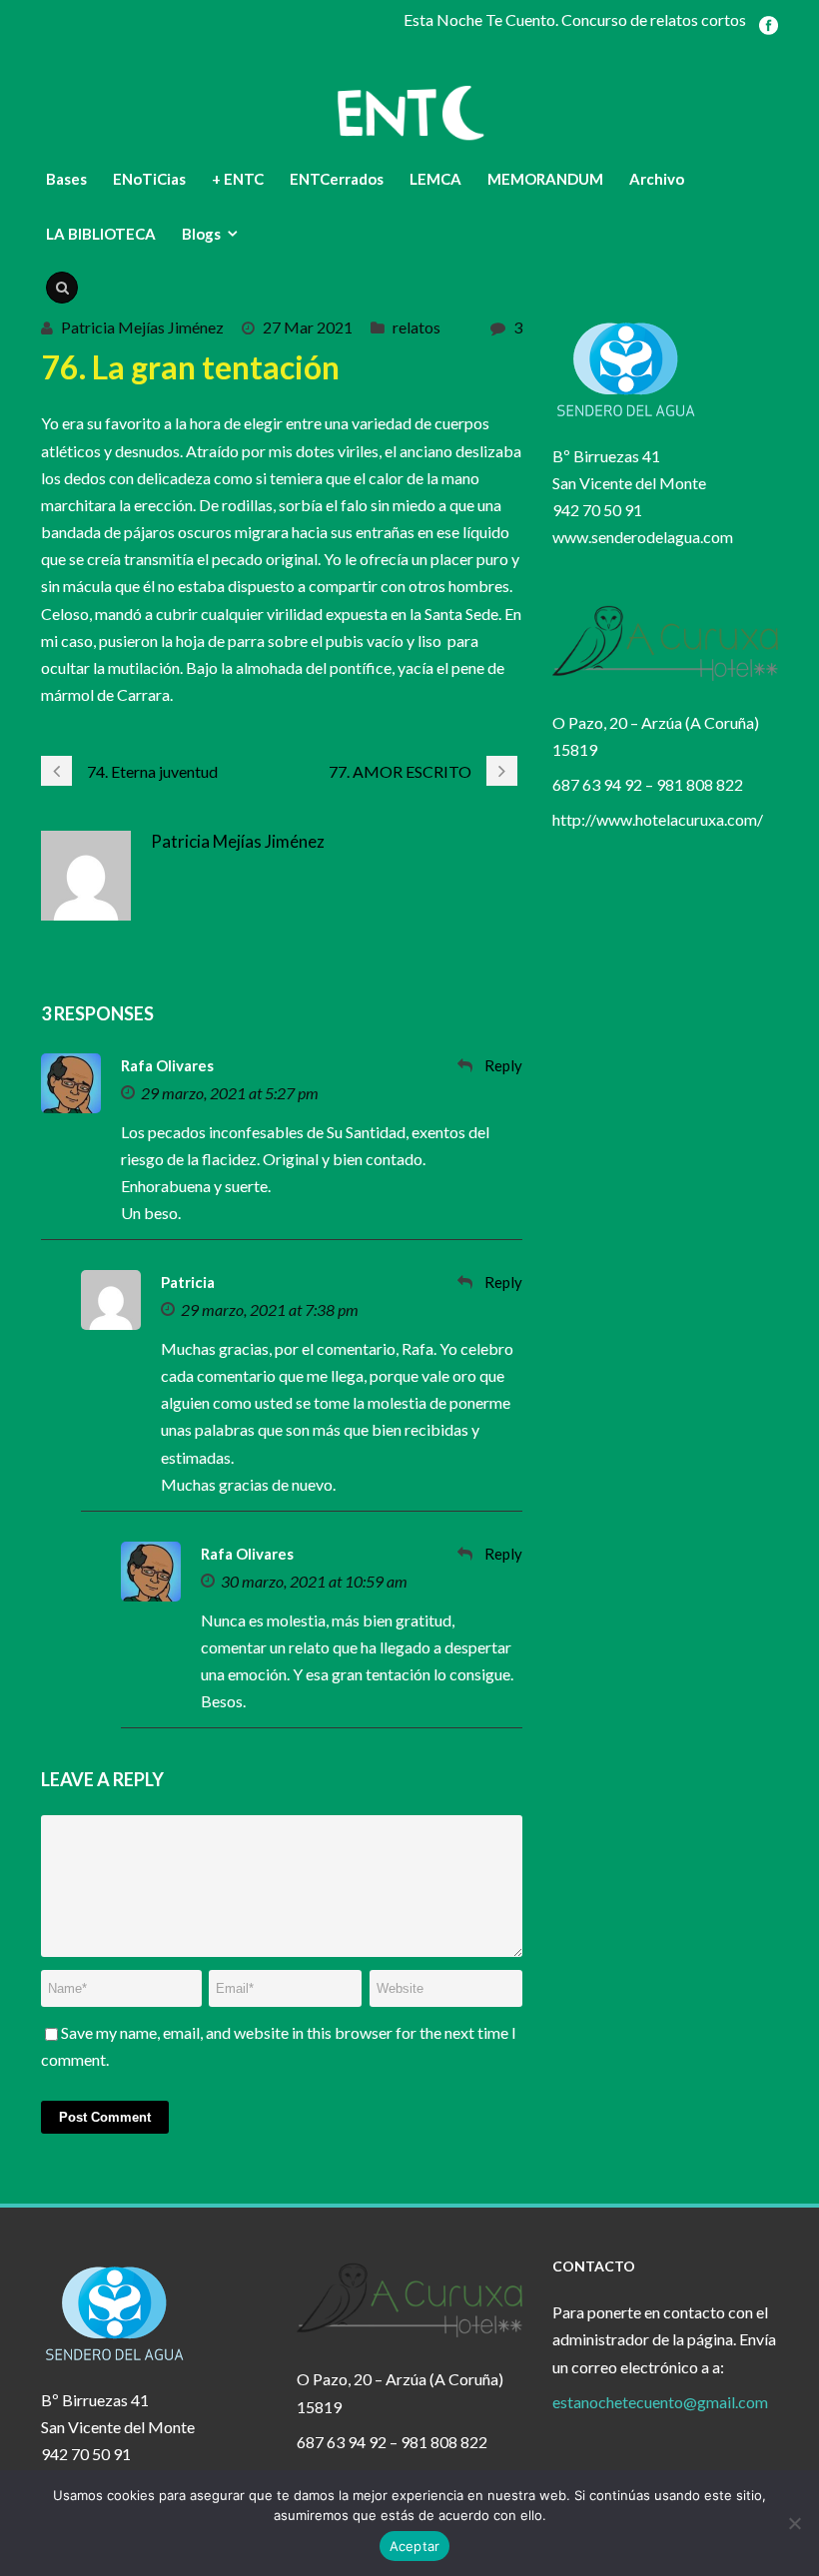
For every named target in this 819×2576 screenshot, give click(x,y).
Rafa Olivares (167, 1065)
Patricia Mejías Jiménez (142, 327)
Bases (66, 179)
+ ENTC (238, 179)
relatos (416, 327)
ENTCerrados (337, 179)
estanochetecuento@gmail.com (660, 2402)
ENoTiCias (149, 179)
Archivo (657, 179)
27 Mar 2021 (308, 327)
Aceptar (415, 2546)
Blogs (201, 234)
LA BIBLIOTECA (101, 234)
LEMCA (435, 179)
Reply (503, 1065)
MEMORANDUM (545, 179)
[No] (794, 2523)
